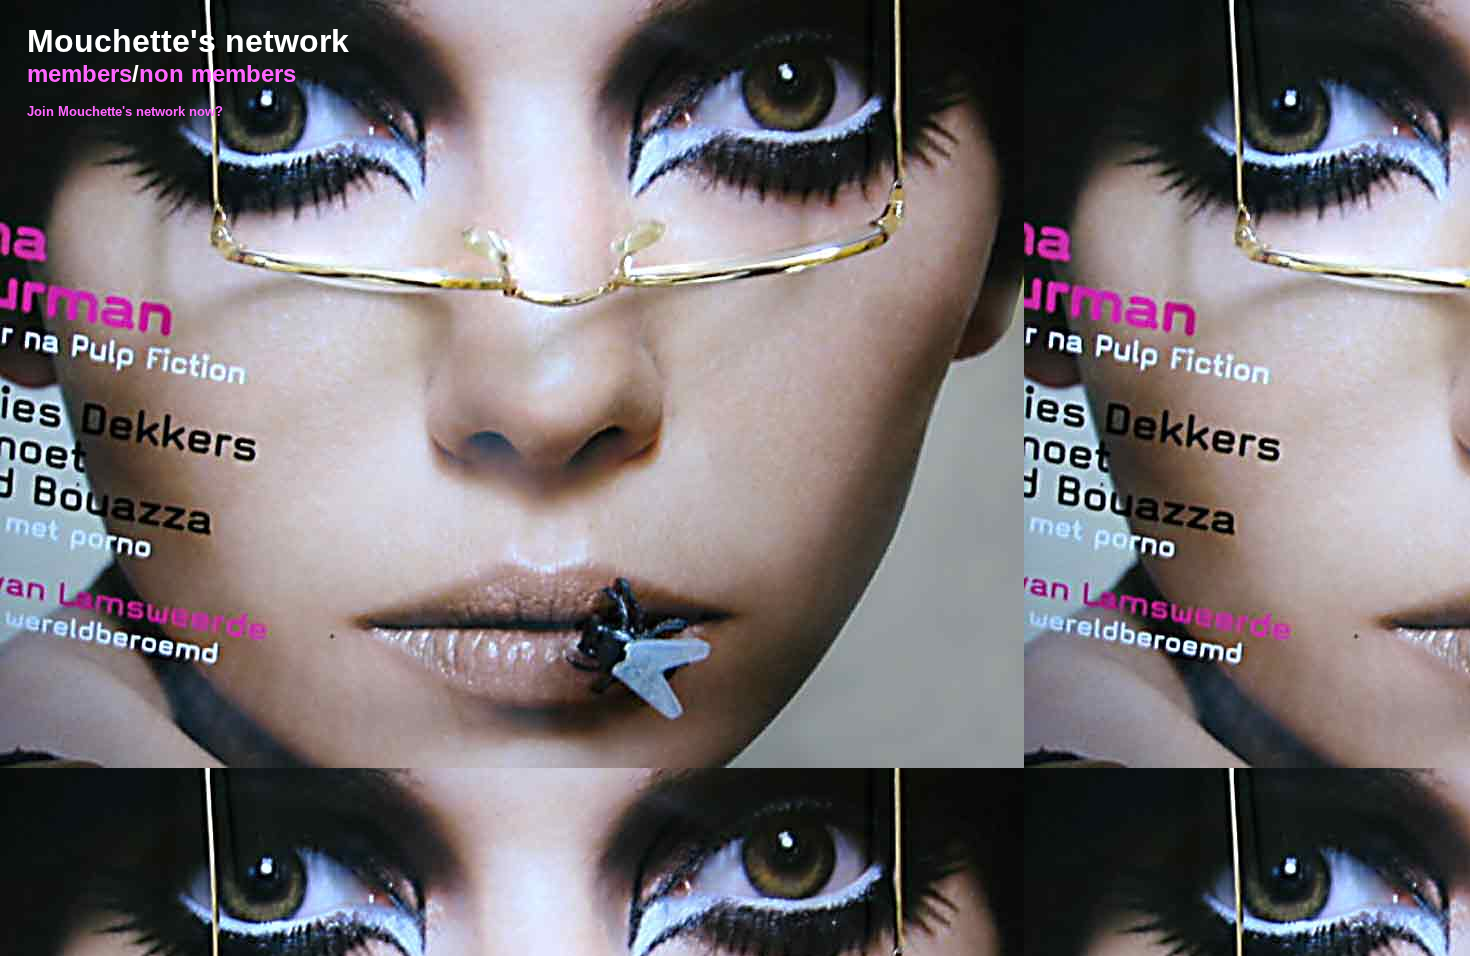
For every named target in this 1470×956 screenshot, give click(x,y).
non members (217, 73)
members (79, 73)
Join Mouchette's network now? (125, 111)
